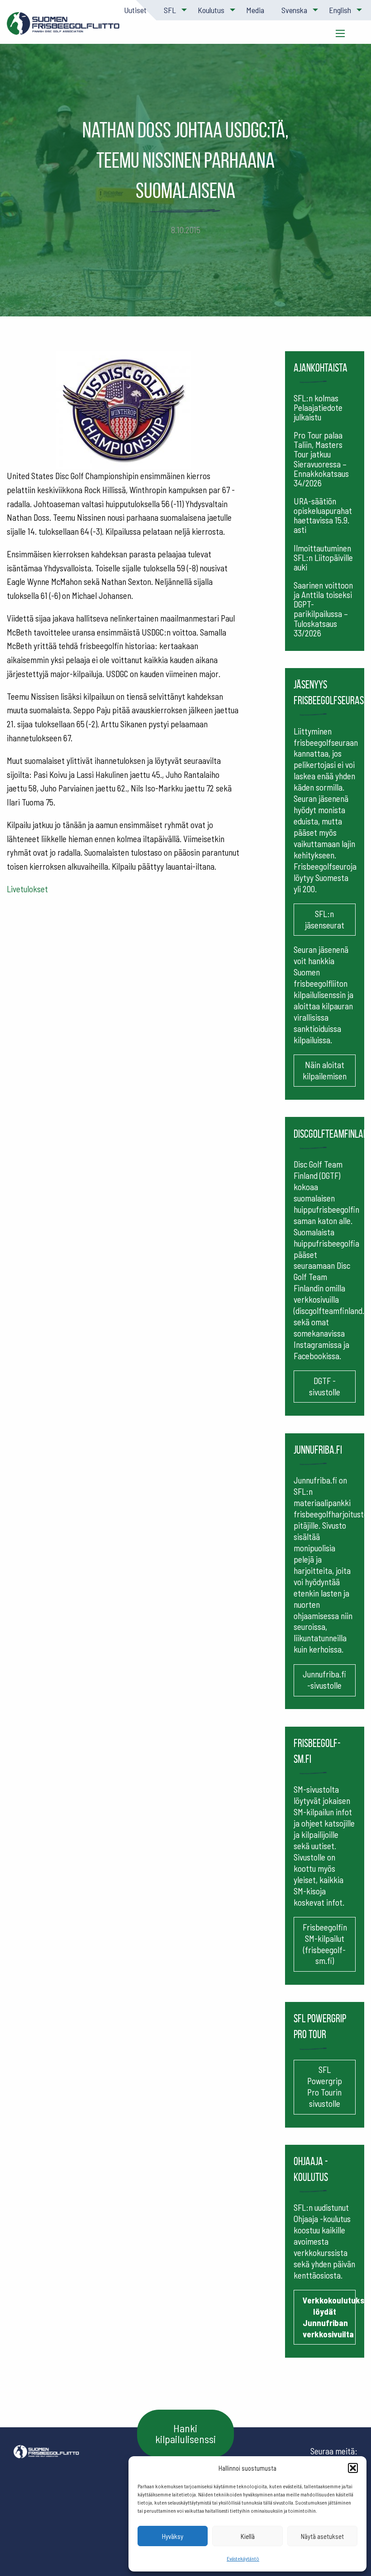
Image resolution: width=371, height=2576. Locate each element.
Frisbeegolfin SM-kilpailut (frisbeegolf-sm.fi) (325, 1944)
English (340, 10)
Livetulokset (27, 889)
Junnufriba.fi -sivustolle (324, 1680)
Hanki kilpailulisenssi (185, 2433)
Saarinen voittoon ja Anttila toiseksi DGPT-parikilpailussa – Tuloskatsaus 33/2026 (323, 609)
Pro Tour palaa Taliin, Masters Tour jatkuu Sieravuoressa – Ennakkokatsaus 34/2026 (321, 459)
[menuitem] (135, 10)
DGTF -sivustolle (325, 1386)
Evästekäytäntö (243, 2558)
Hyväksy (173, 2536)
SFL (170, 10)
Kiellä (248, 2536)
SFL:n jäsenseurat (325, 919)
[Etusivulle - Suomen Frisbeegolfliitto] (63, 28)
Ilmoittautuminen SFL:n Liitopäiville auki (323, 558)
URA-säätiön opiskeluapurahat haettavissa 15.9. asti (323, 515)
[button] (353, 2468)
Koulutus (211, 10)
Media (255, 10)
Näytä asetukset (322, 2536)
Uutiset (135, 10)
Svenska (294, 10)
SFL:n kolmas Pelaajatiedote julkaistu (318, 407)
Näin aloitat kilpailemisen (325, 1070)
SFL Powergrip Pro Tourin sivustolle (325, 2086)
